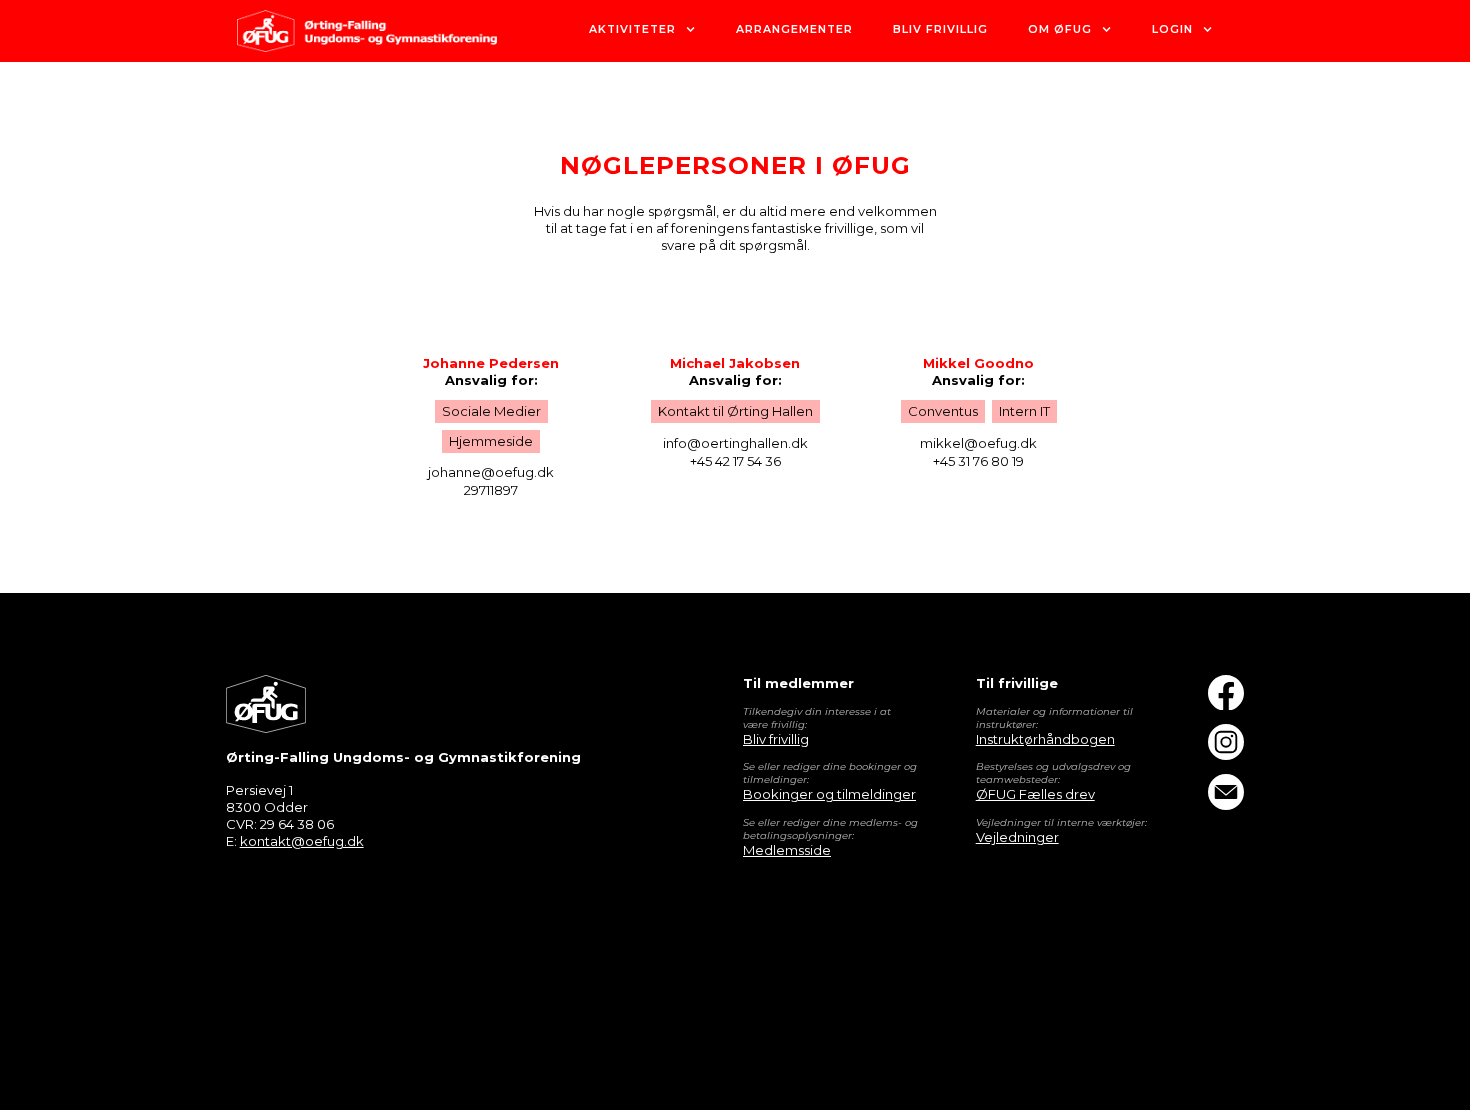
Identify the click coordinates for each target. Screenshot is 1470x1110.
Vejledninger (1017, 837)
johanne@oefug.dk (491, 472)
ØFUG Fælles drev (1035, 794)
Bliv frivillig (776, 739)
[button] (642, 30)
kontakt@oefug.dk (302, 841)
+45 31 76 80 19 (978, 461)
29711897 (491, 490)
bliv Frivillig (940, 29)
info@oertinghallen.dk (735, 443)
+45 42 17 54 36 (735, 461)
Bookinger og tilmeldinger (829, 794)
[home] (367, 31)
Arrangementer (794, 29)
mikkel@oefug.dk (978, 443)
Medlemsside (787, 850)
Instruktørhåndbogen (1045, 739)
